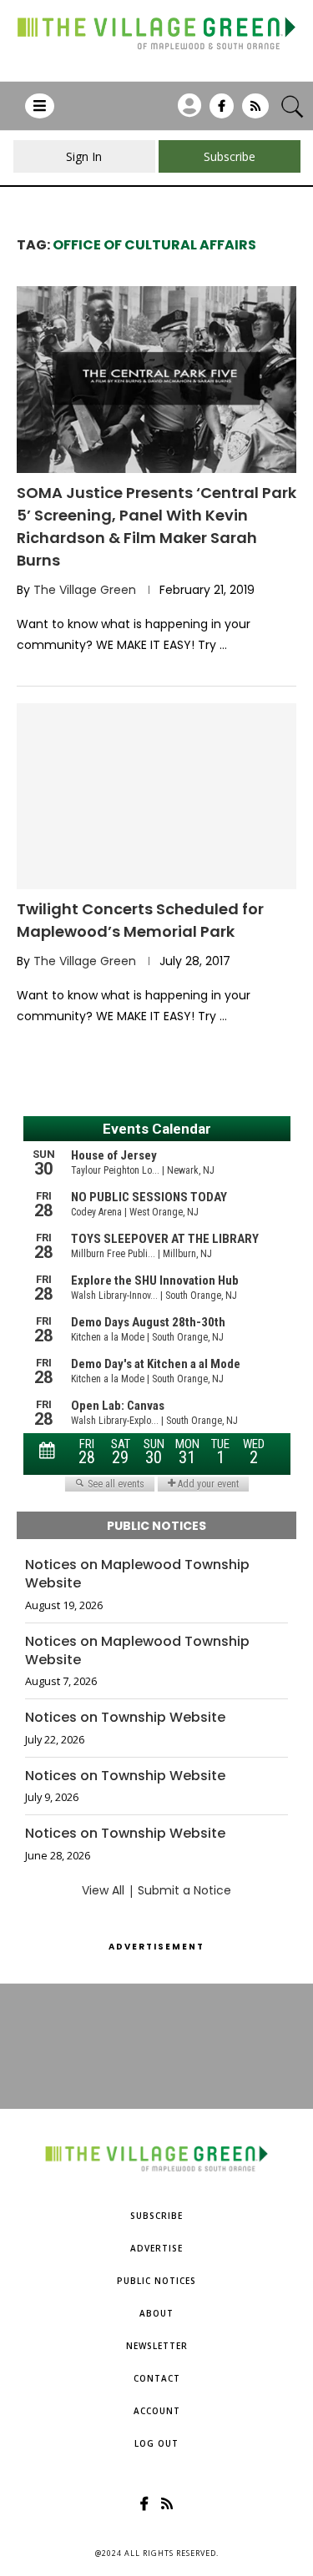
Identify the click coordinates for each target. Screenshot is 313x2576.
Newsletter (157, 2346)
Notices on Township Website (125, 1718)
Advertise (156, 2248)
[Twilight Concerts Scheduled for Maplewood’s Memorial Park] (156, 796)
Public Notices (156, 2281)
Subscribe (156, 2216)
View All (103, 1890)
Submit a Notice (184, 1890)
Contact (157, 2378)
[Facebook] (222, 112)
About (156, 2313)
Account (157, 2411)
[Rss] (255, 112)
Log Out (156, 2443)
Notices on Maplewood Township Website (137, 1574)
